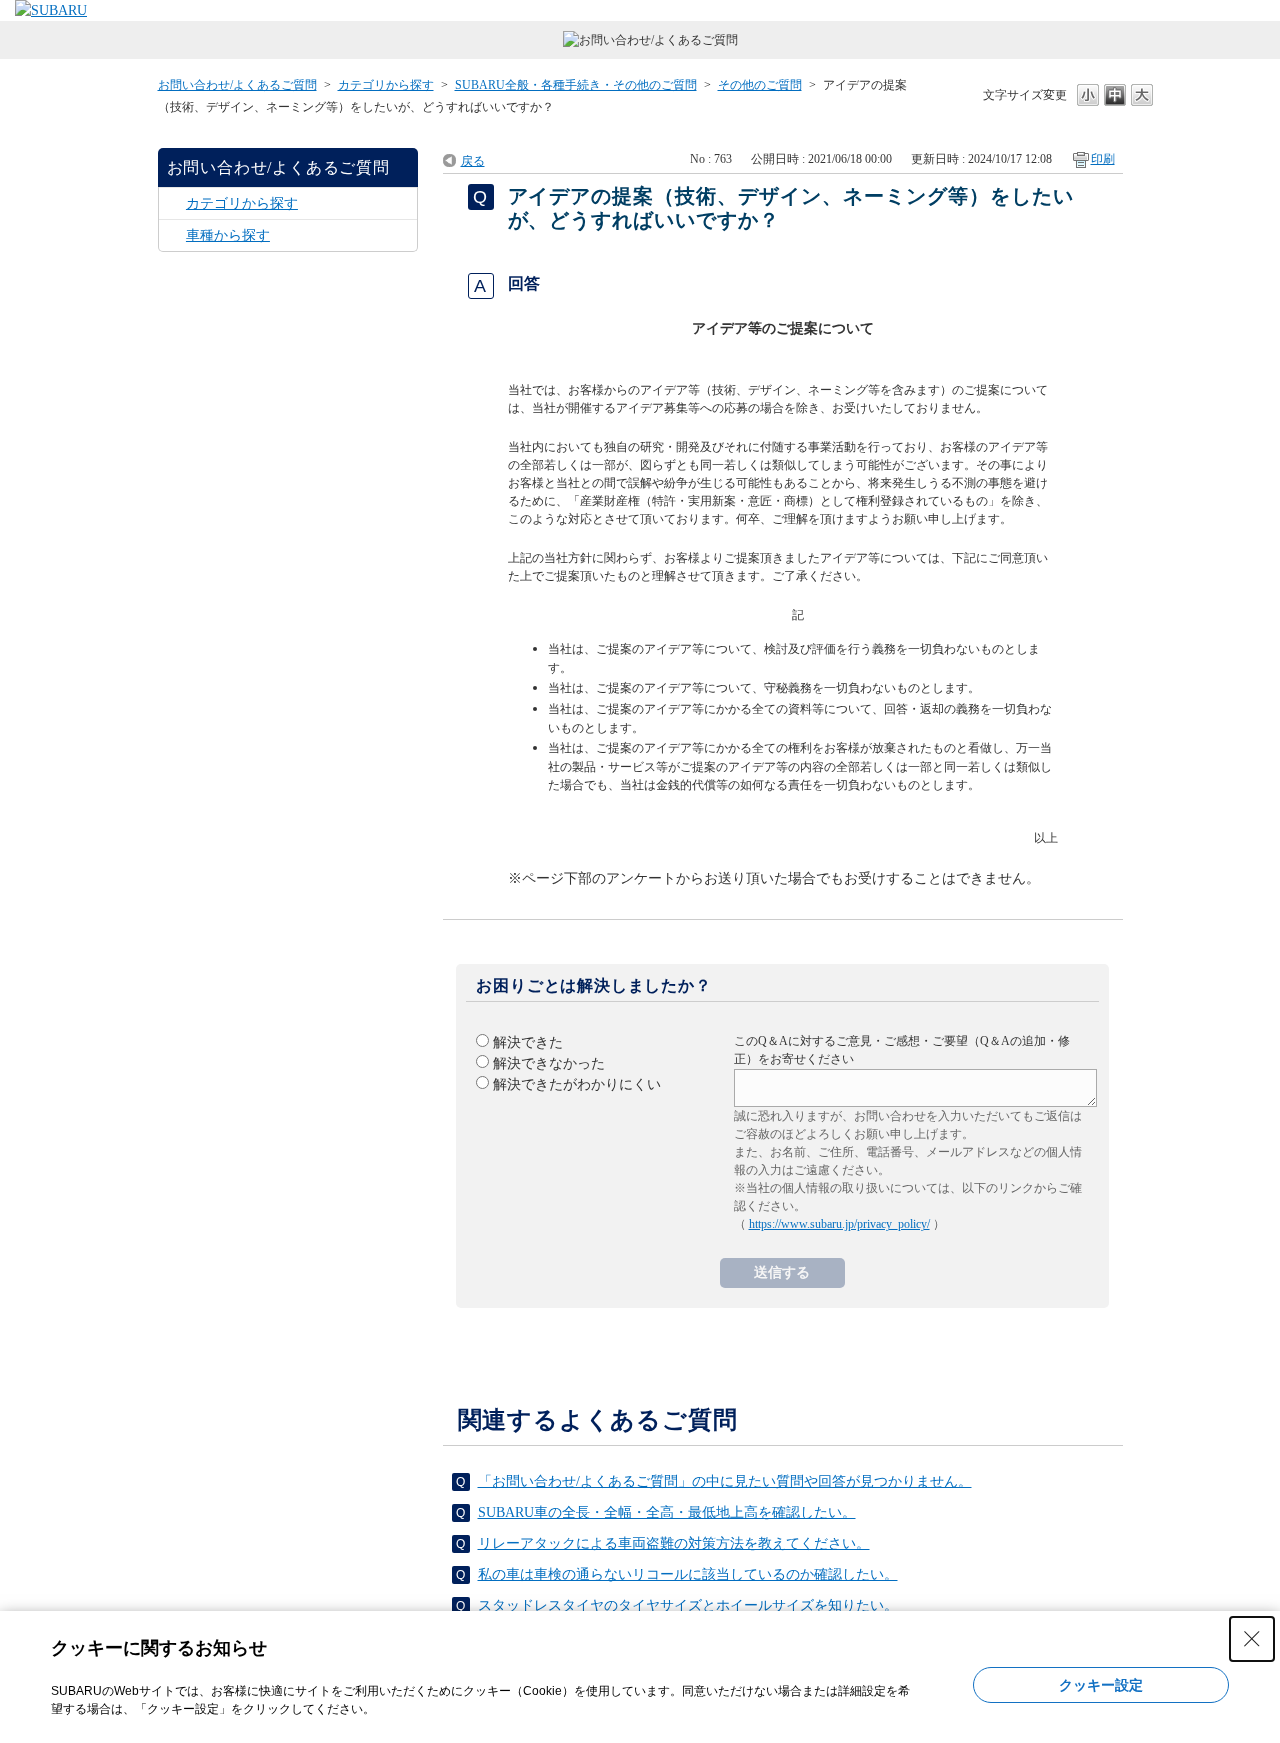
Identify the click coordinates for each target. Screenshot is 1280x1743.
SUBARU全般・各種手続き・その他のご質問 (576, 85)
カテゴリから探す (386, 85)
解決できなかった (549, 1063)
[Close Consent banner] (1252, 1639)
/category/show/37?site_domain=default (172, 235)
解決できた (528, 1042)
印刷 (1103, 159)
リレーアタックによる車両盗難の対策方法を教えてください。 (674, 1543)
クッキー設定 (1101, 1685)
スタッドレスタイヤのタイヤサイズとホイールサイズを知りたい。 (688, 1605)
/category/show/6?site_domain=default (172, 203)
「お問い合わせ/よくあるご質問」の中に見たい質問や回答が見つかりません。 (725, 1481)
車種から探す (228, 235)
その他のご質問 (760, 85)
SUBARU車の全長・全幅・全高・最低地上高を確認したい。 (667, 1512)
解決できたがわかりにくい (577, 1084)
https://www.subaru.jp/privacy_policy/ (839, 1224)
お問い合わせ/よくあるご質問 (237, 85)
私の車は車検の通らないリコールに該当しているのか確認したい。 (688, 1574)
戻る (473, 161)
